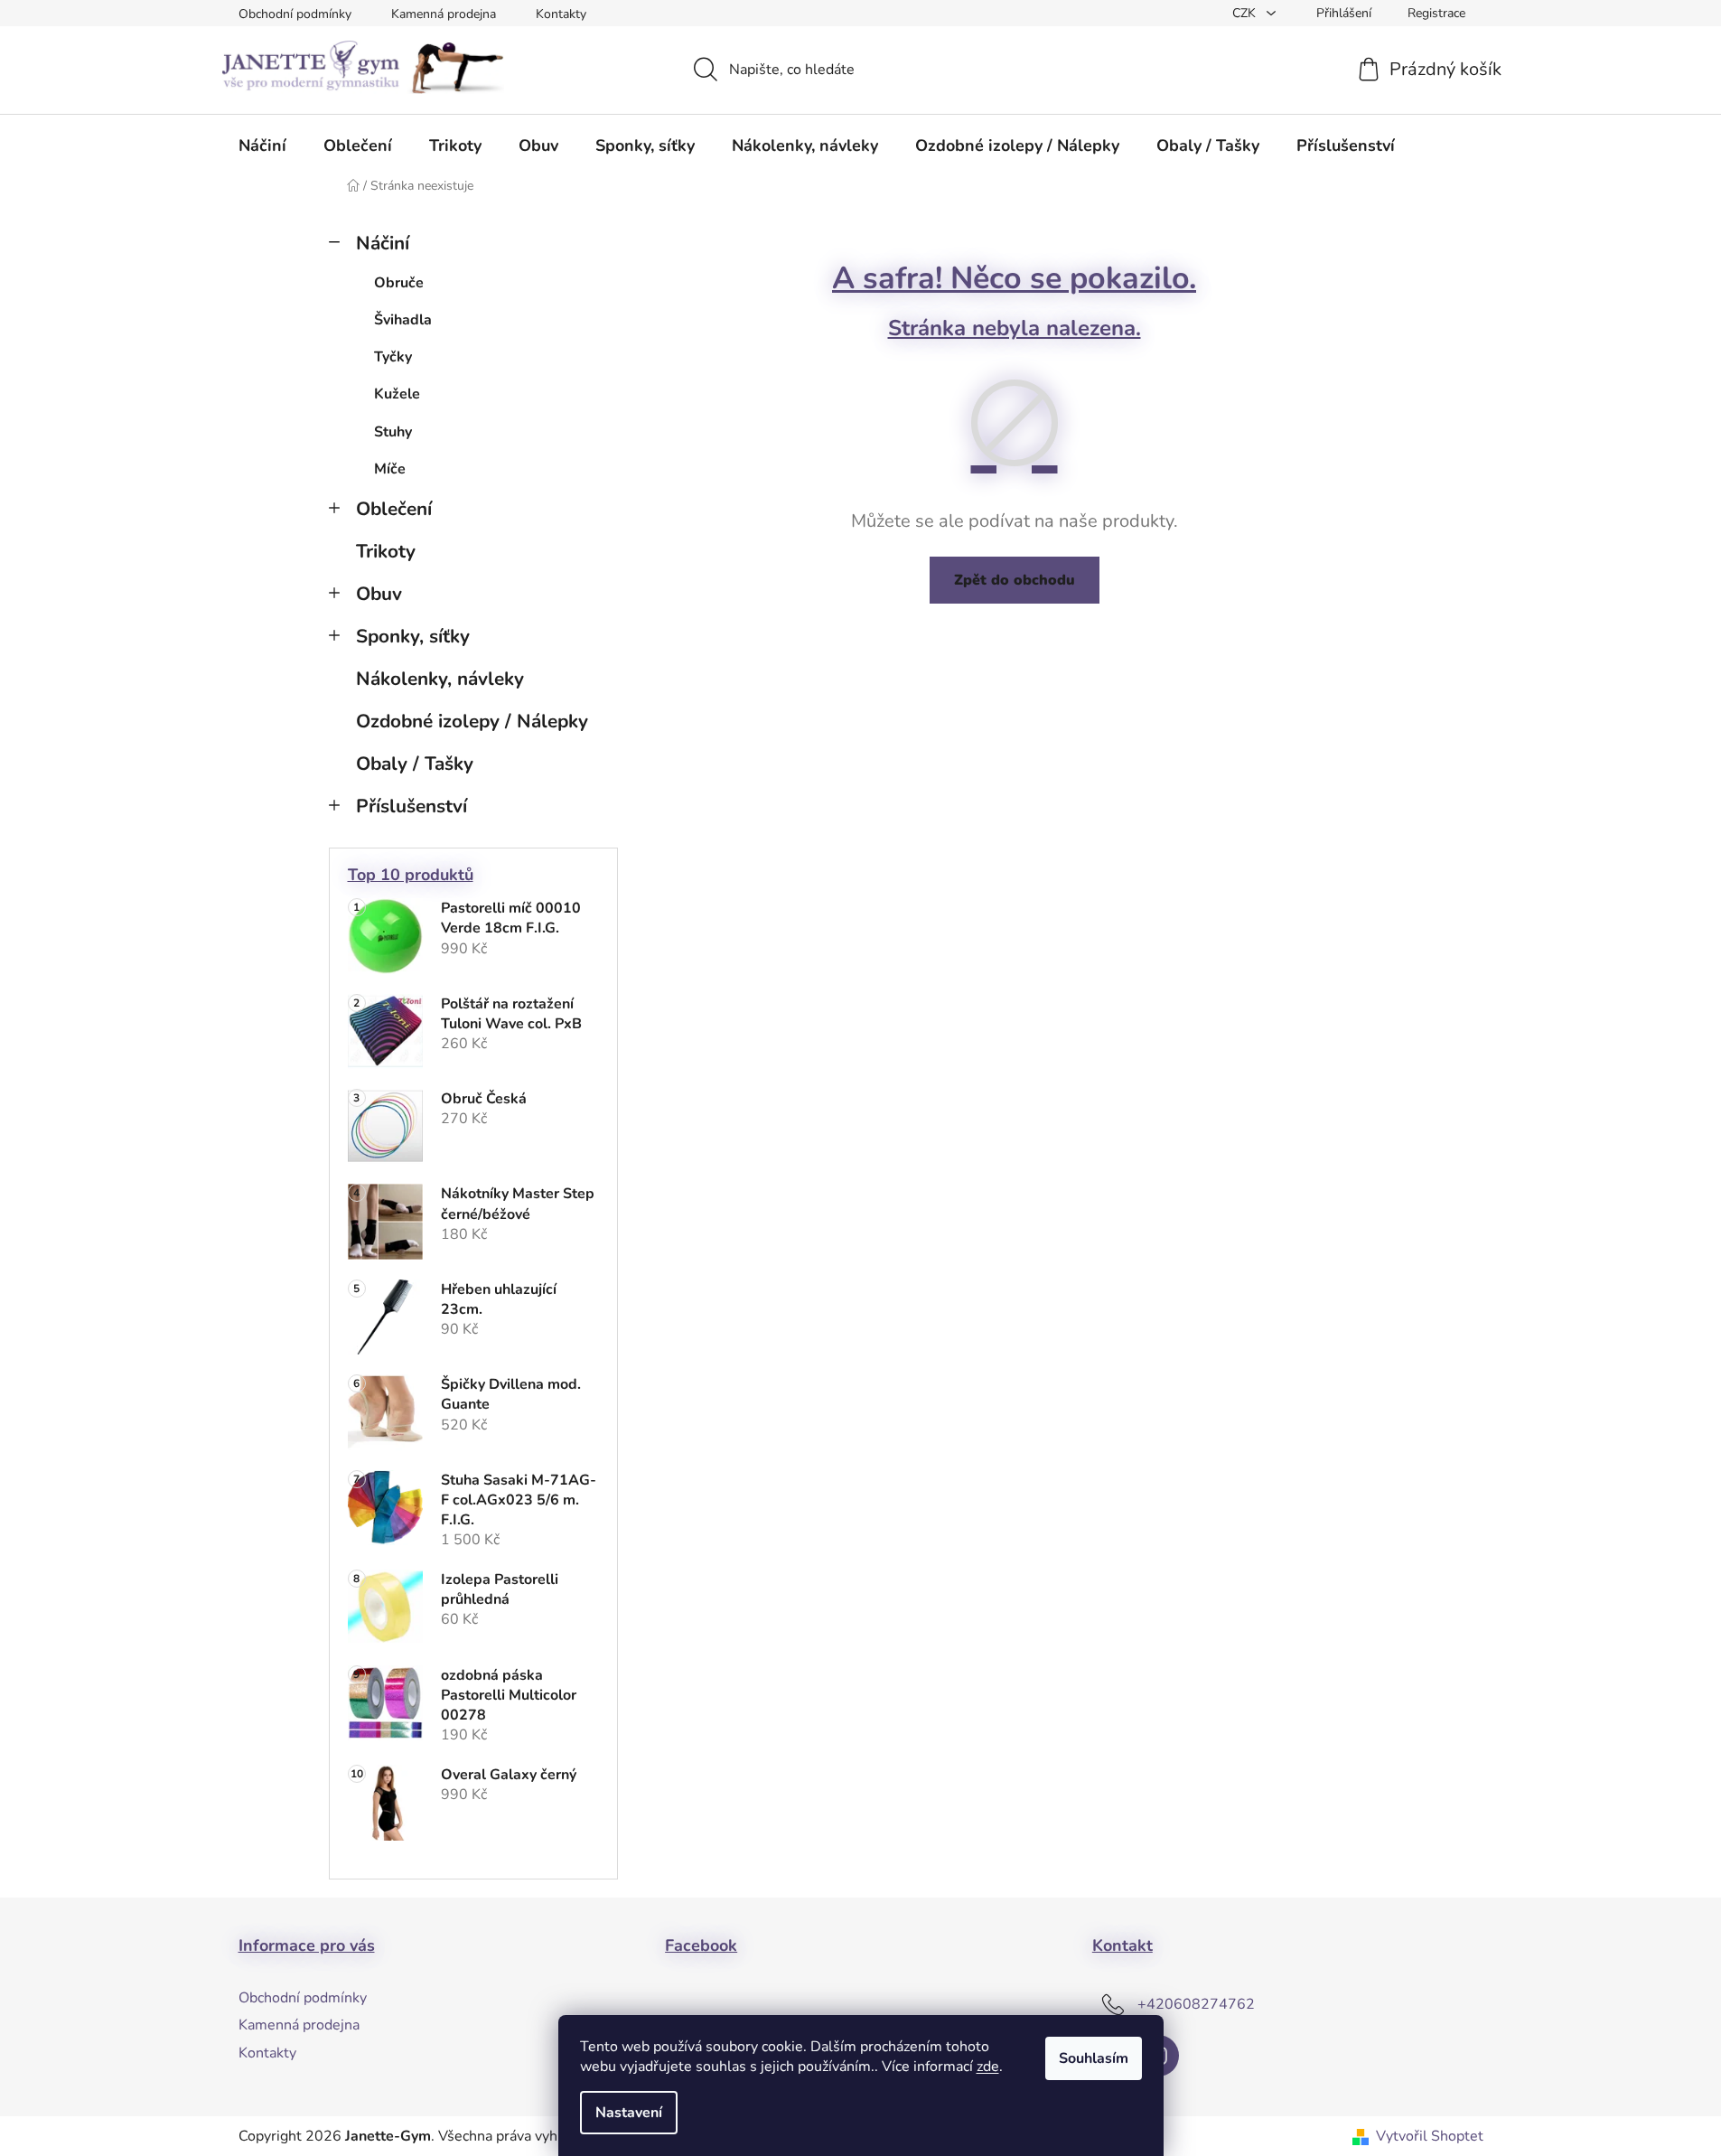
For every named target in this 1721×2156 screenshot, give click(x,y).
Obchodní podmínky (295, 14)
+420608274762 (1196, 2004)
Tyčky (393, 357)
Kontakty (561, 14)
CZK (1246, 13)
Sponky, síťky (413, 636)
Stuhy (393, 432)
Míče (390, 469)
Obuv (379, 594)
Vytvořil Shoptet (1430, 2136)
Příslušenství (412, 806)
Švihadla (403, 320)
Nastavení (629, 2113)
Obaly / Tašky (415, 764)
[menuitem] (262, 145)
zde (988, 2067)
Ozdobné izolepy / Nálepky (472, 721)
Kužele (397, 394)
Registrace (1436, 13)
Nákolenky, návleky (440, 679)
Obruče (399, 283)
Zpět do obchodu (1015, 580)
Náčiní (383, 243)
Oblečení (394, 509)
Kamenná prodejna (444, 14)
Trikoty (386, 551)
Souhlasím (1094, 2058)
